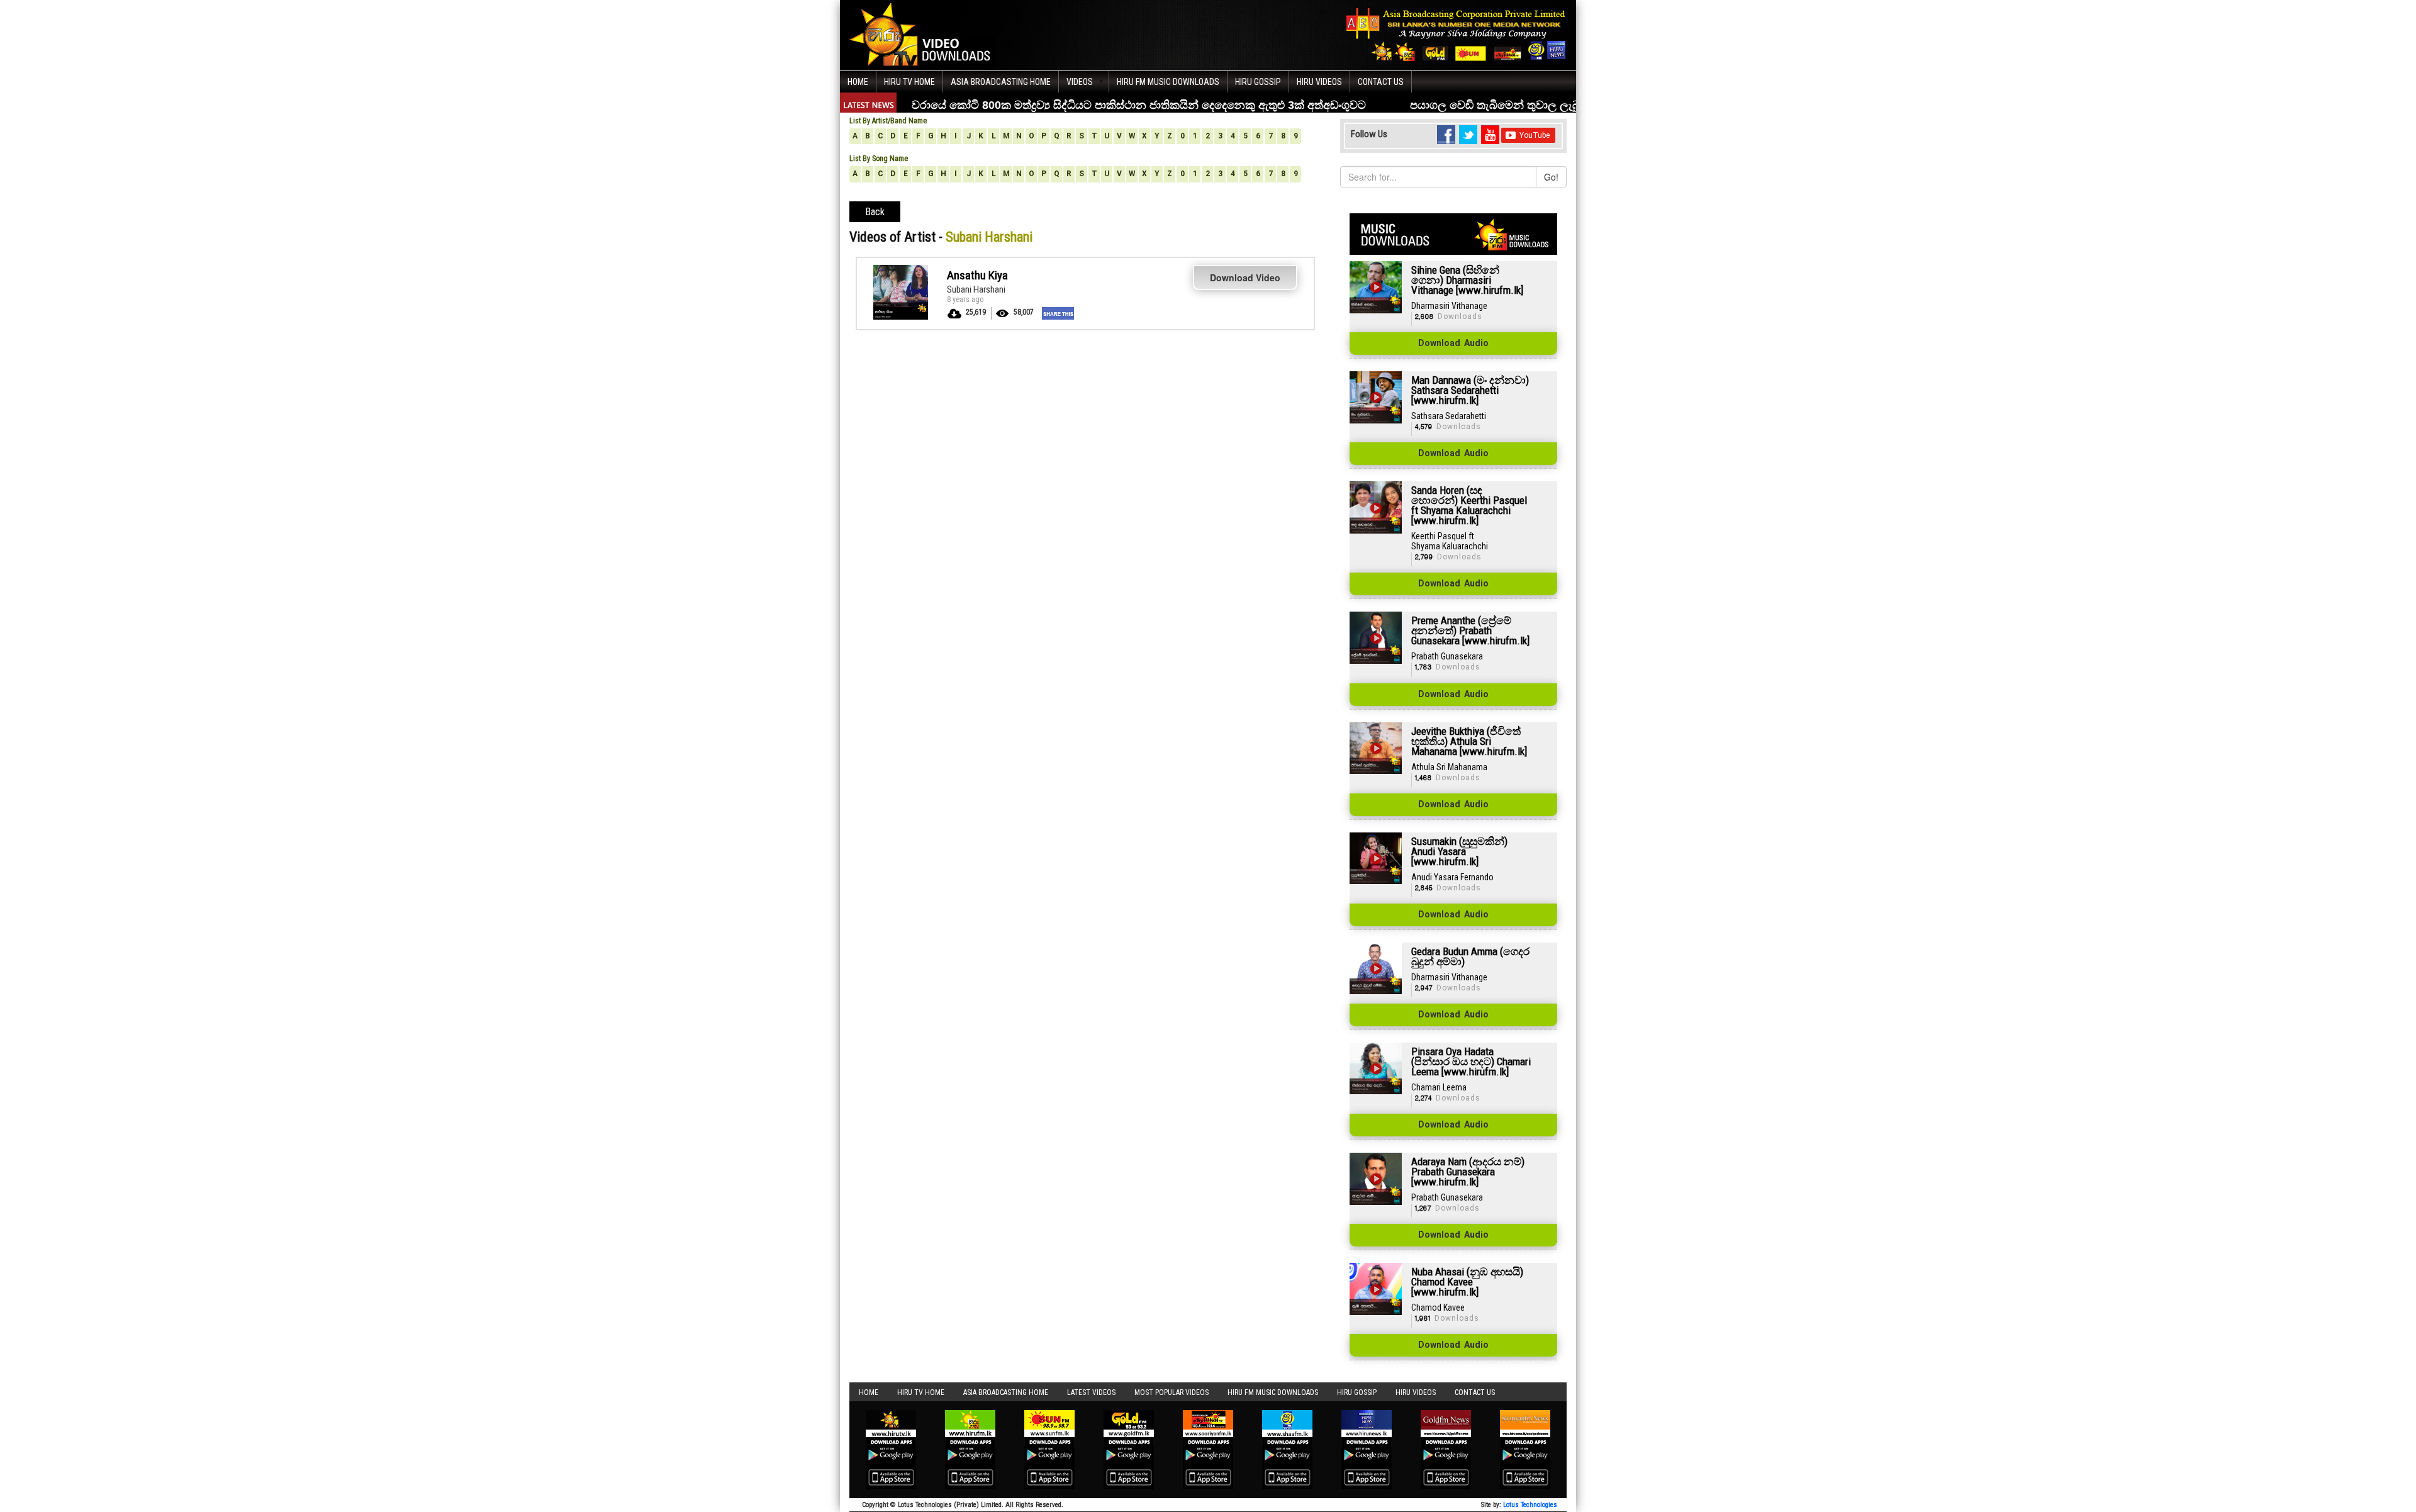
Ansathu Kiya (977, 275)
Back (875, 212)
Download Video (1245, 277)
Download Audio (1453, 344)
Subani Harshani (976, 289)
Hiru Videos (1319, 82)
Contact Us (1381, 82)
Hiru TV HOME (909, 82)
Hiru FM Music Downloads (1168, 82)
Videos (1080, 82)
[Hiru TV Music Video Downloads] (923, 34)
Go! (1551, 177)
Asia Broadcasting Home (1001, 82)
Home (858, 82)
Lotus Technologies (1530, 1505)
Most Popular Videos (1172, 1392)
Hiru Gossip (1258, 82)
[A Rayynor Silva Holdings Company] (1456, 34)
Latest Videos (1091, 1392)
